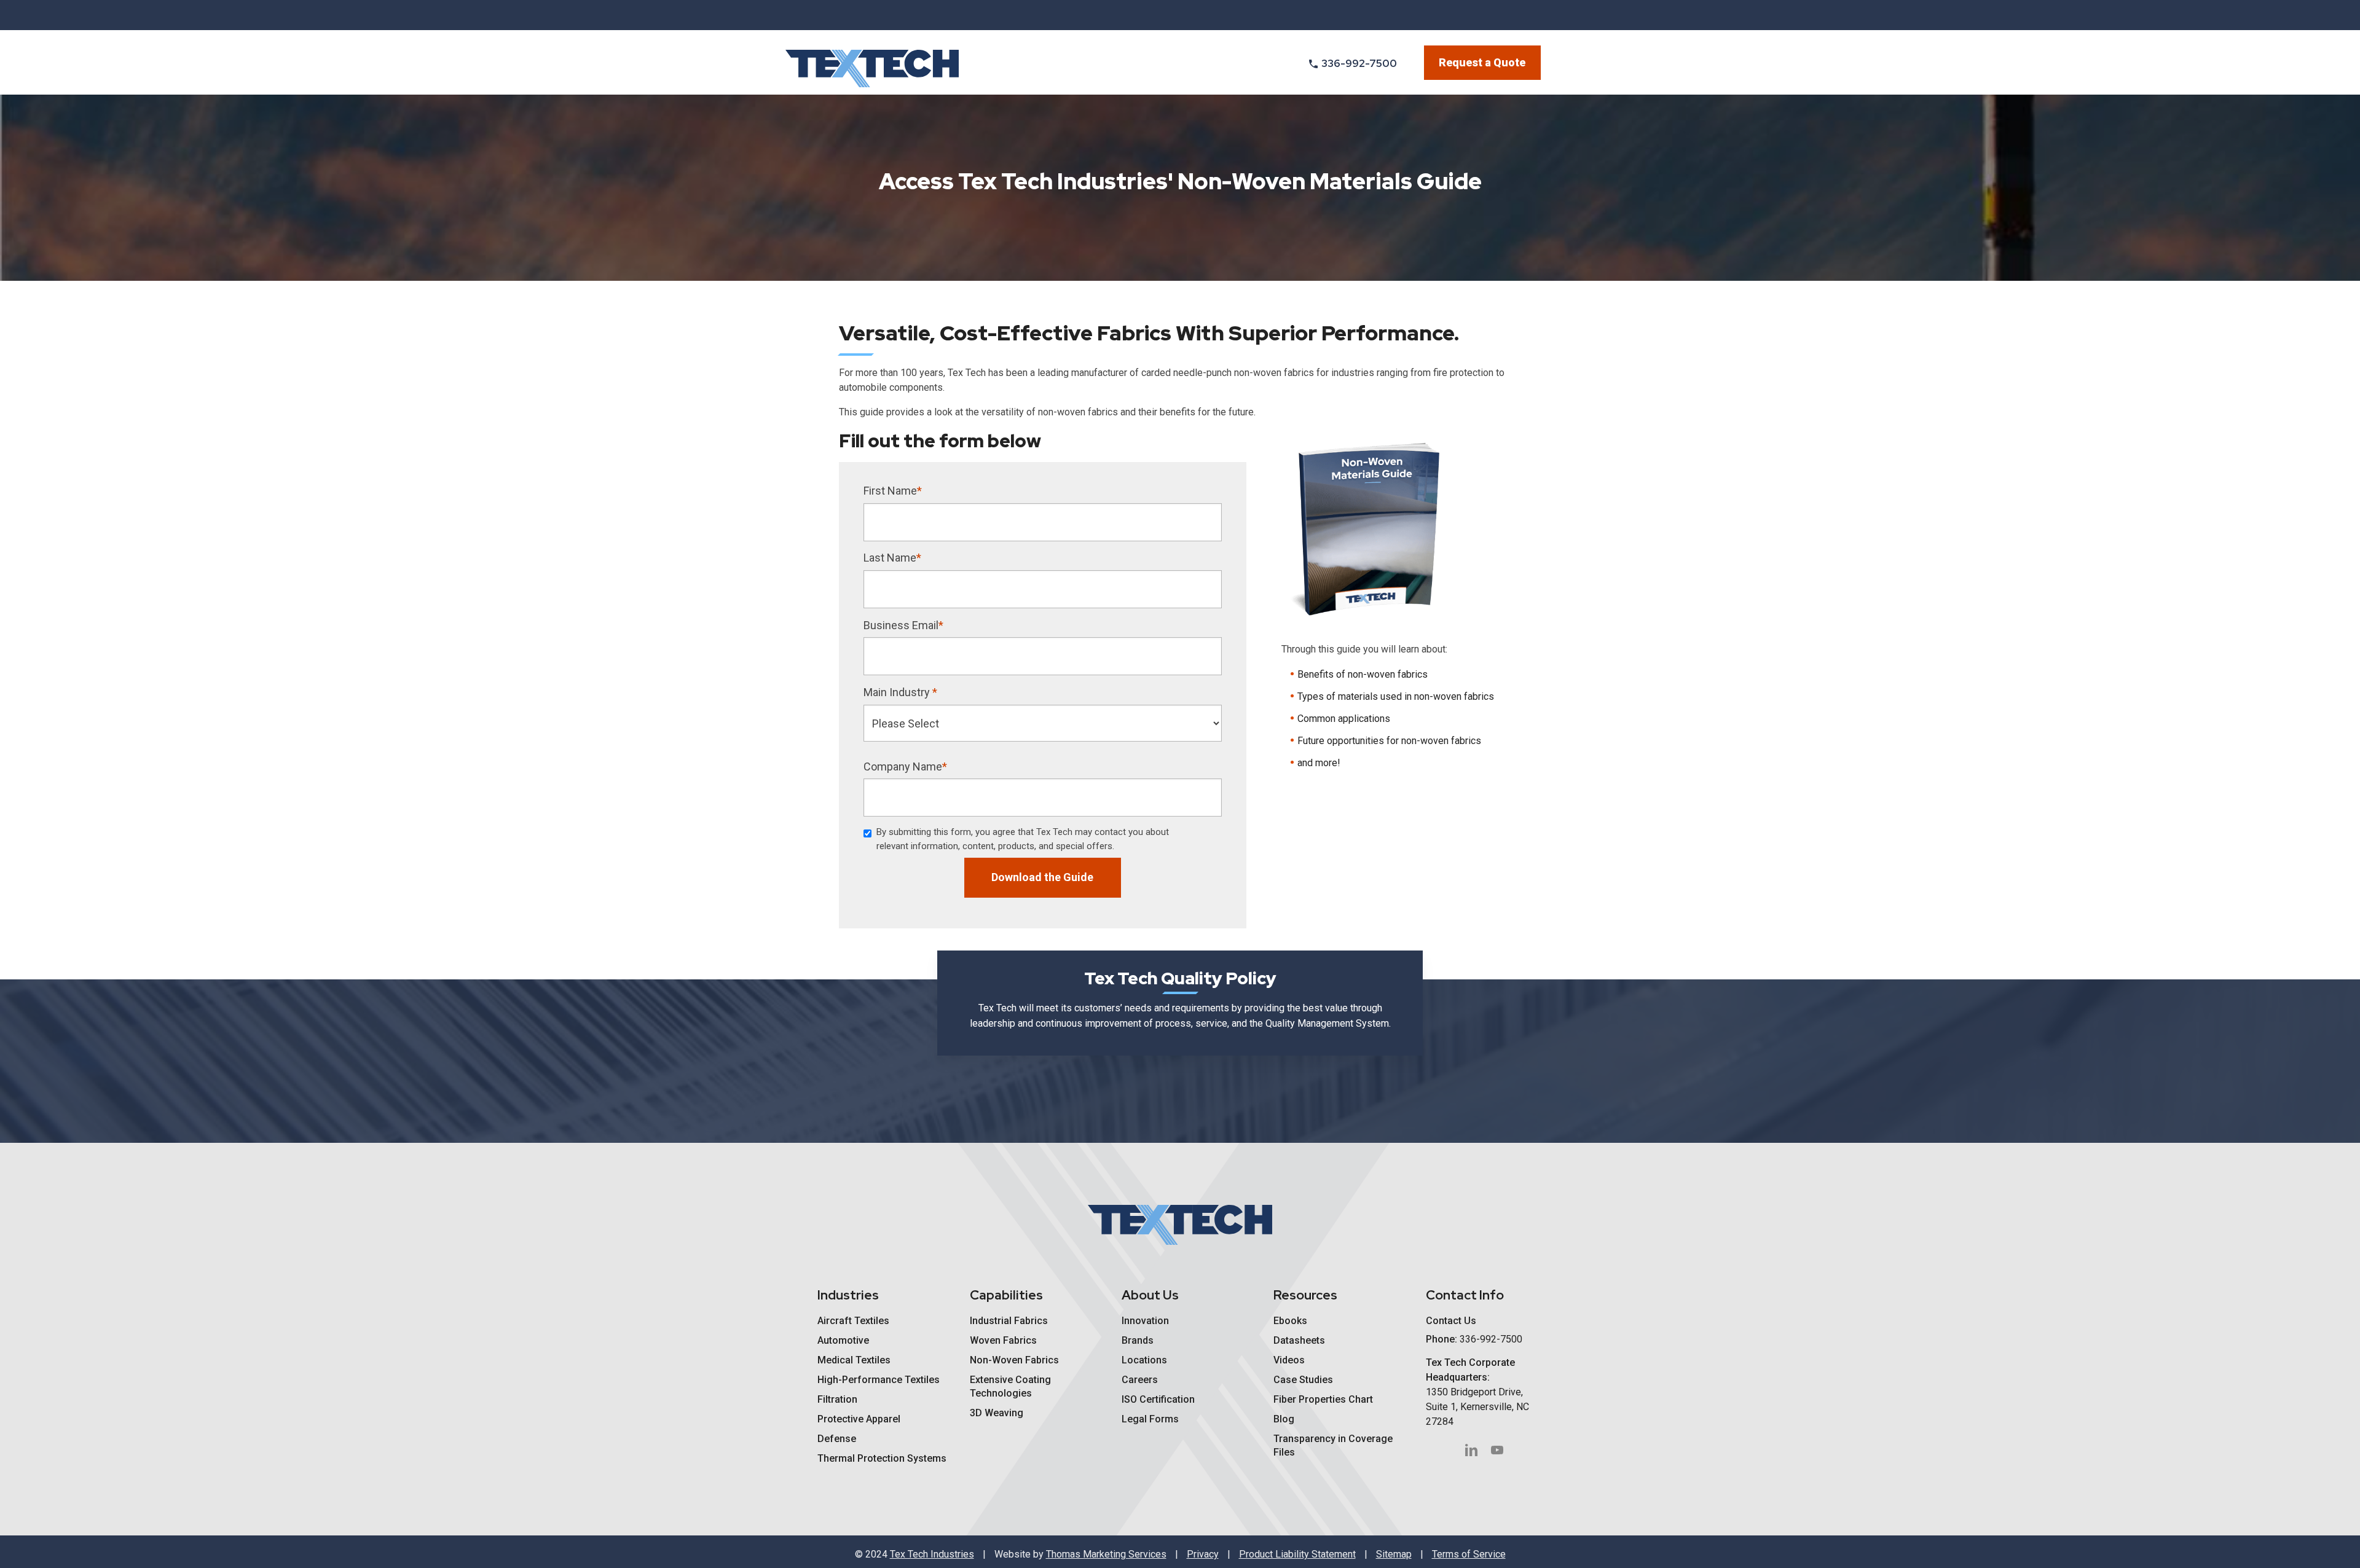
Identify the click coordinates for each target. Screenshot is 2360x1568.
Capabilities (1006, 1295)
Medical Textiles (854, 1360)
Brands (1138, 1340)
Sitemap (1394, 1554)
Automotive (843, 1340)
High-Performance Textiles (879, 1380)
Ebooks (1290, 1321)
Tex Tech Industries (932, 1554)
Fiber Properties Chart (1323, 1399)
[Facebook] (1471, 1450)
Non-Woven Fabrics (1014, 1360)
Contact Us (1451, 1321)
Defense (837, 1439)
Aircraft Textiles (853, 1321)
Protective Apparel (859, 1419)
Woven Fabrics (1003, 1340)
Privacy (1203, 1554)
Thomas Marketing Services (1106, 1554)
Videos (1289, 1360)
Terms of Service (1469, 1554)
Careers (1140, 1380)
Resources (1305, 1295)
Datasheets (1299, 1340)
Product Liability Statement (1297, 1554)
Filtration (837, 1399)
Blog (1284, 1419)
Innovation (1145, 1321)
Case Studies (1303, 1380)
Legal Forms (1150, 1419)
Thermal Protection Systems (882, 1458)
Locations (1144, 1360)
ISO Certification (1158, 1399)
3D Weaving (997, 1413)
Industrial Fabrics (1009, 1321)
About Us (1150, 1295)
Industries (848, 1295)
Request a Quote (1482, 62)
